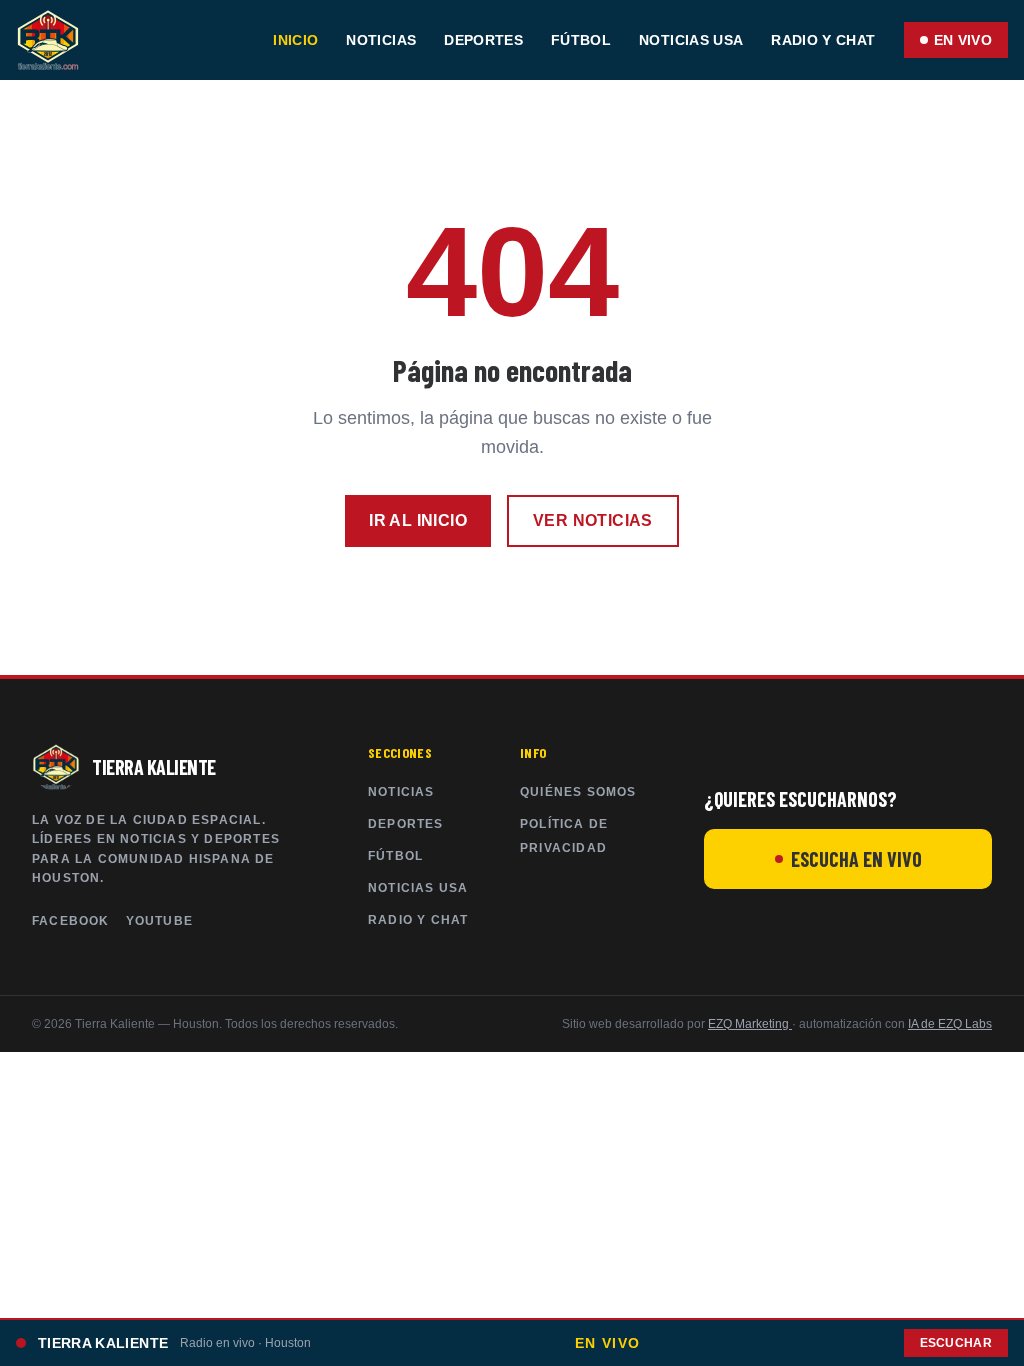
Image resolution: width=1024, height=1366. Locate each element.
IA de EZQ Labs (950, 1024)
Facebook (71, 921)
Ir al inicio (418, 520)
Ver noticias (593, 520)
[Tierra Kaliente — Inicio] (48, 40)
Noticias (381, 40)
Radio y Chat (823, 40)
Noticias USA (691, 40)
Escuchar (956, 1343)
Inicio (295, 40)
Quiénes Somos (578, 792)
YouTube (159, 921)
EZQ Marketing (750, 1024)
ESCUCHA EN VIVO (856, 859)
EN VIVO (963, 40)
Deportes (483, 40)
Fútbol (581, 40)
